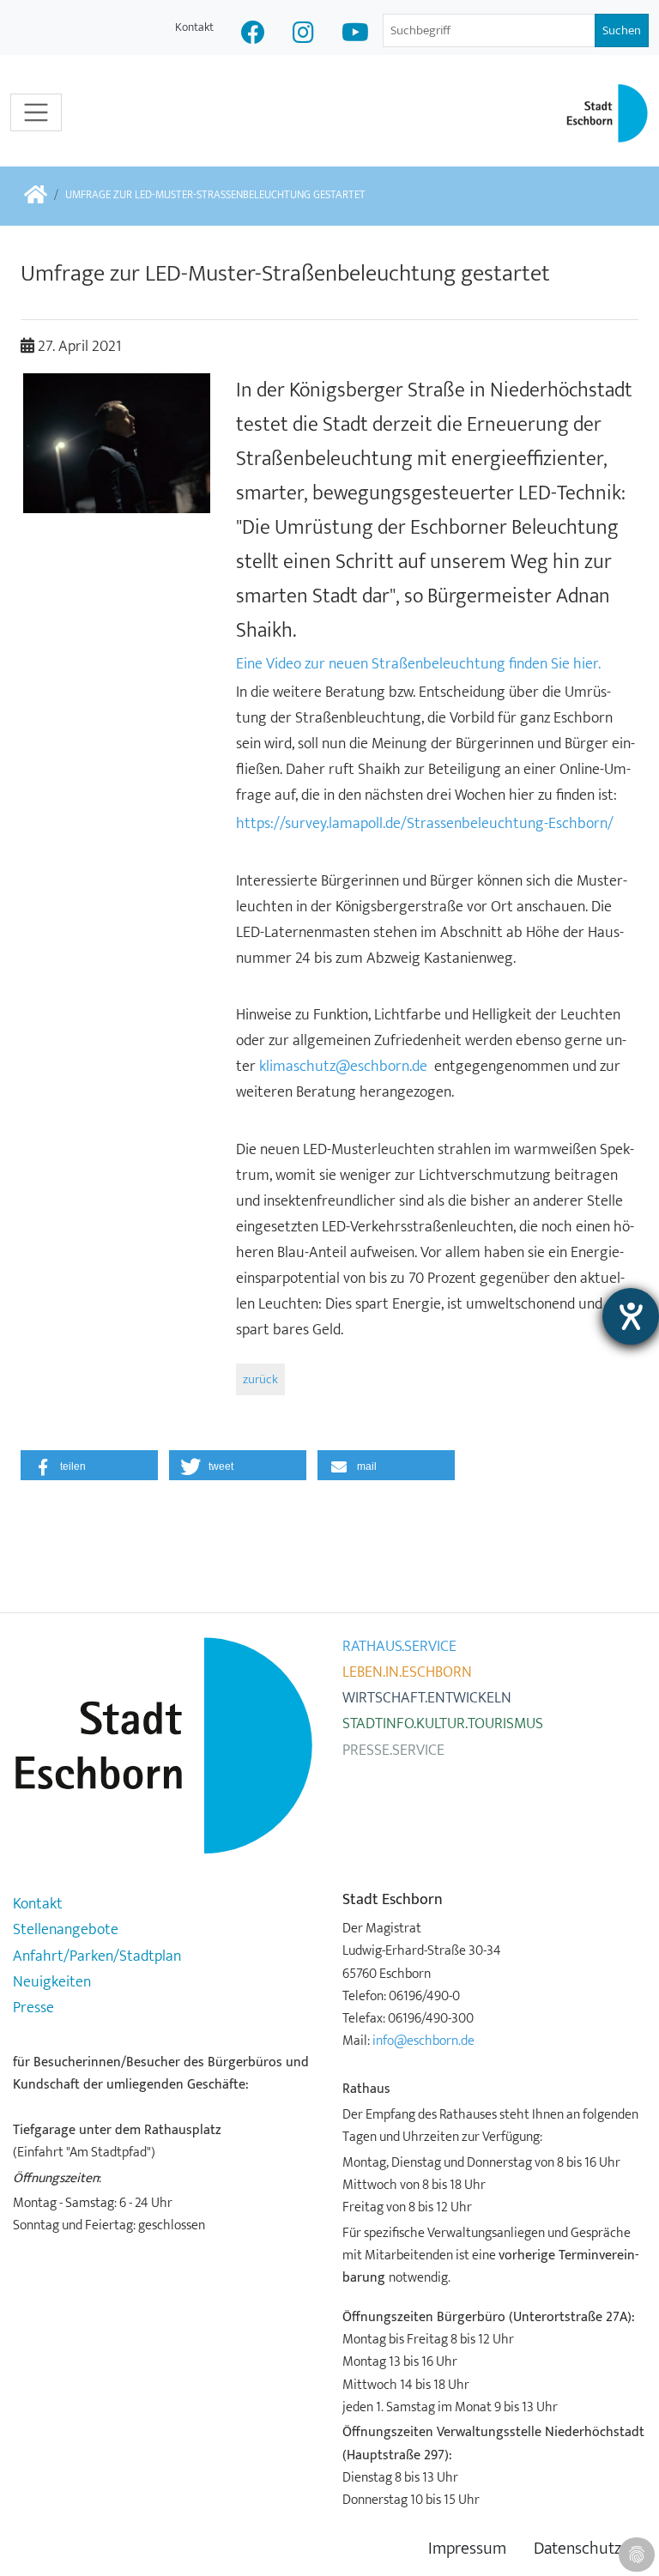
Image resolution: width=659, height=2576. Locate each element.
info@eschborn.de (423, 2041)
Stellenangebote (66, 1930)
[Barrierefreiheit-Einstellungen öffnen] (631, 1316)
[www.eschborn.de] (36, 196)
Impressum (467, 2549)
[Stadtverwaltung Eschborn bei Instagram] (303, 35)
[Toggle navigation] (36, 112)
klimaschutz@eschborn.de (343, 1067)
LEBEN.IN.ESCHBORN (407, 1672)
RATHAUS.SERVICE (399, 1647)
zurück (260, 1379)
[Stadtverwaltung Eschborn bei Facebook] (253, 35)
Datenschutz (577, 2549)
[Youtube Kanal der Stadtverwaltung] (355, 35)
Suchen (622, 30)
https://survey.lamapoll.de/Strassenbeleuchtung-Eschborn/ (425, 824)
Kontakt (194, 27)
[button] (89, 1465)
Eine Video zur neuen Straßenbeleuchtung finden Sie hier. (418, 664)
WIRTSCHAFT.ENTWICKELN (427, 1698)
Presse (33, 2008)
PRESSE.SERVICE (393, 1751)
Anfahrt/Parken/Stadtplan (97, 1956)
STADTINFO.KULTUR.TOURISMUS (443, 1724)
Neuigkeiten (52, 1982)
